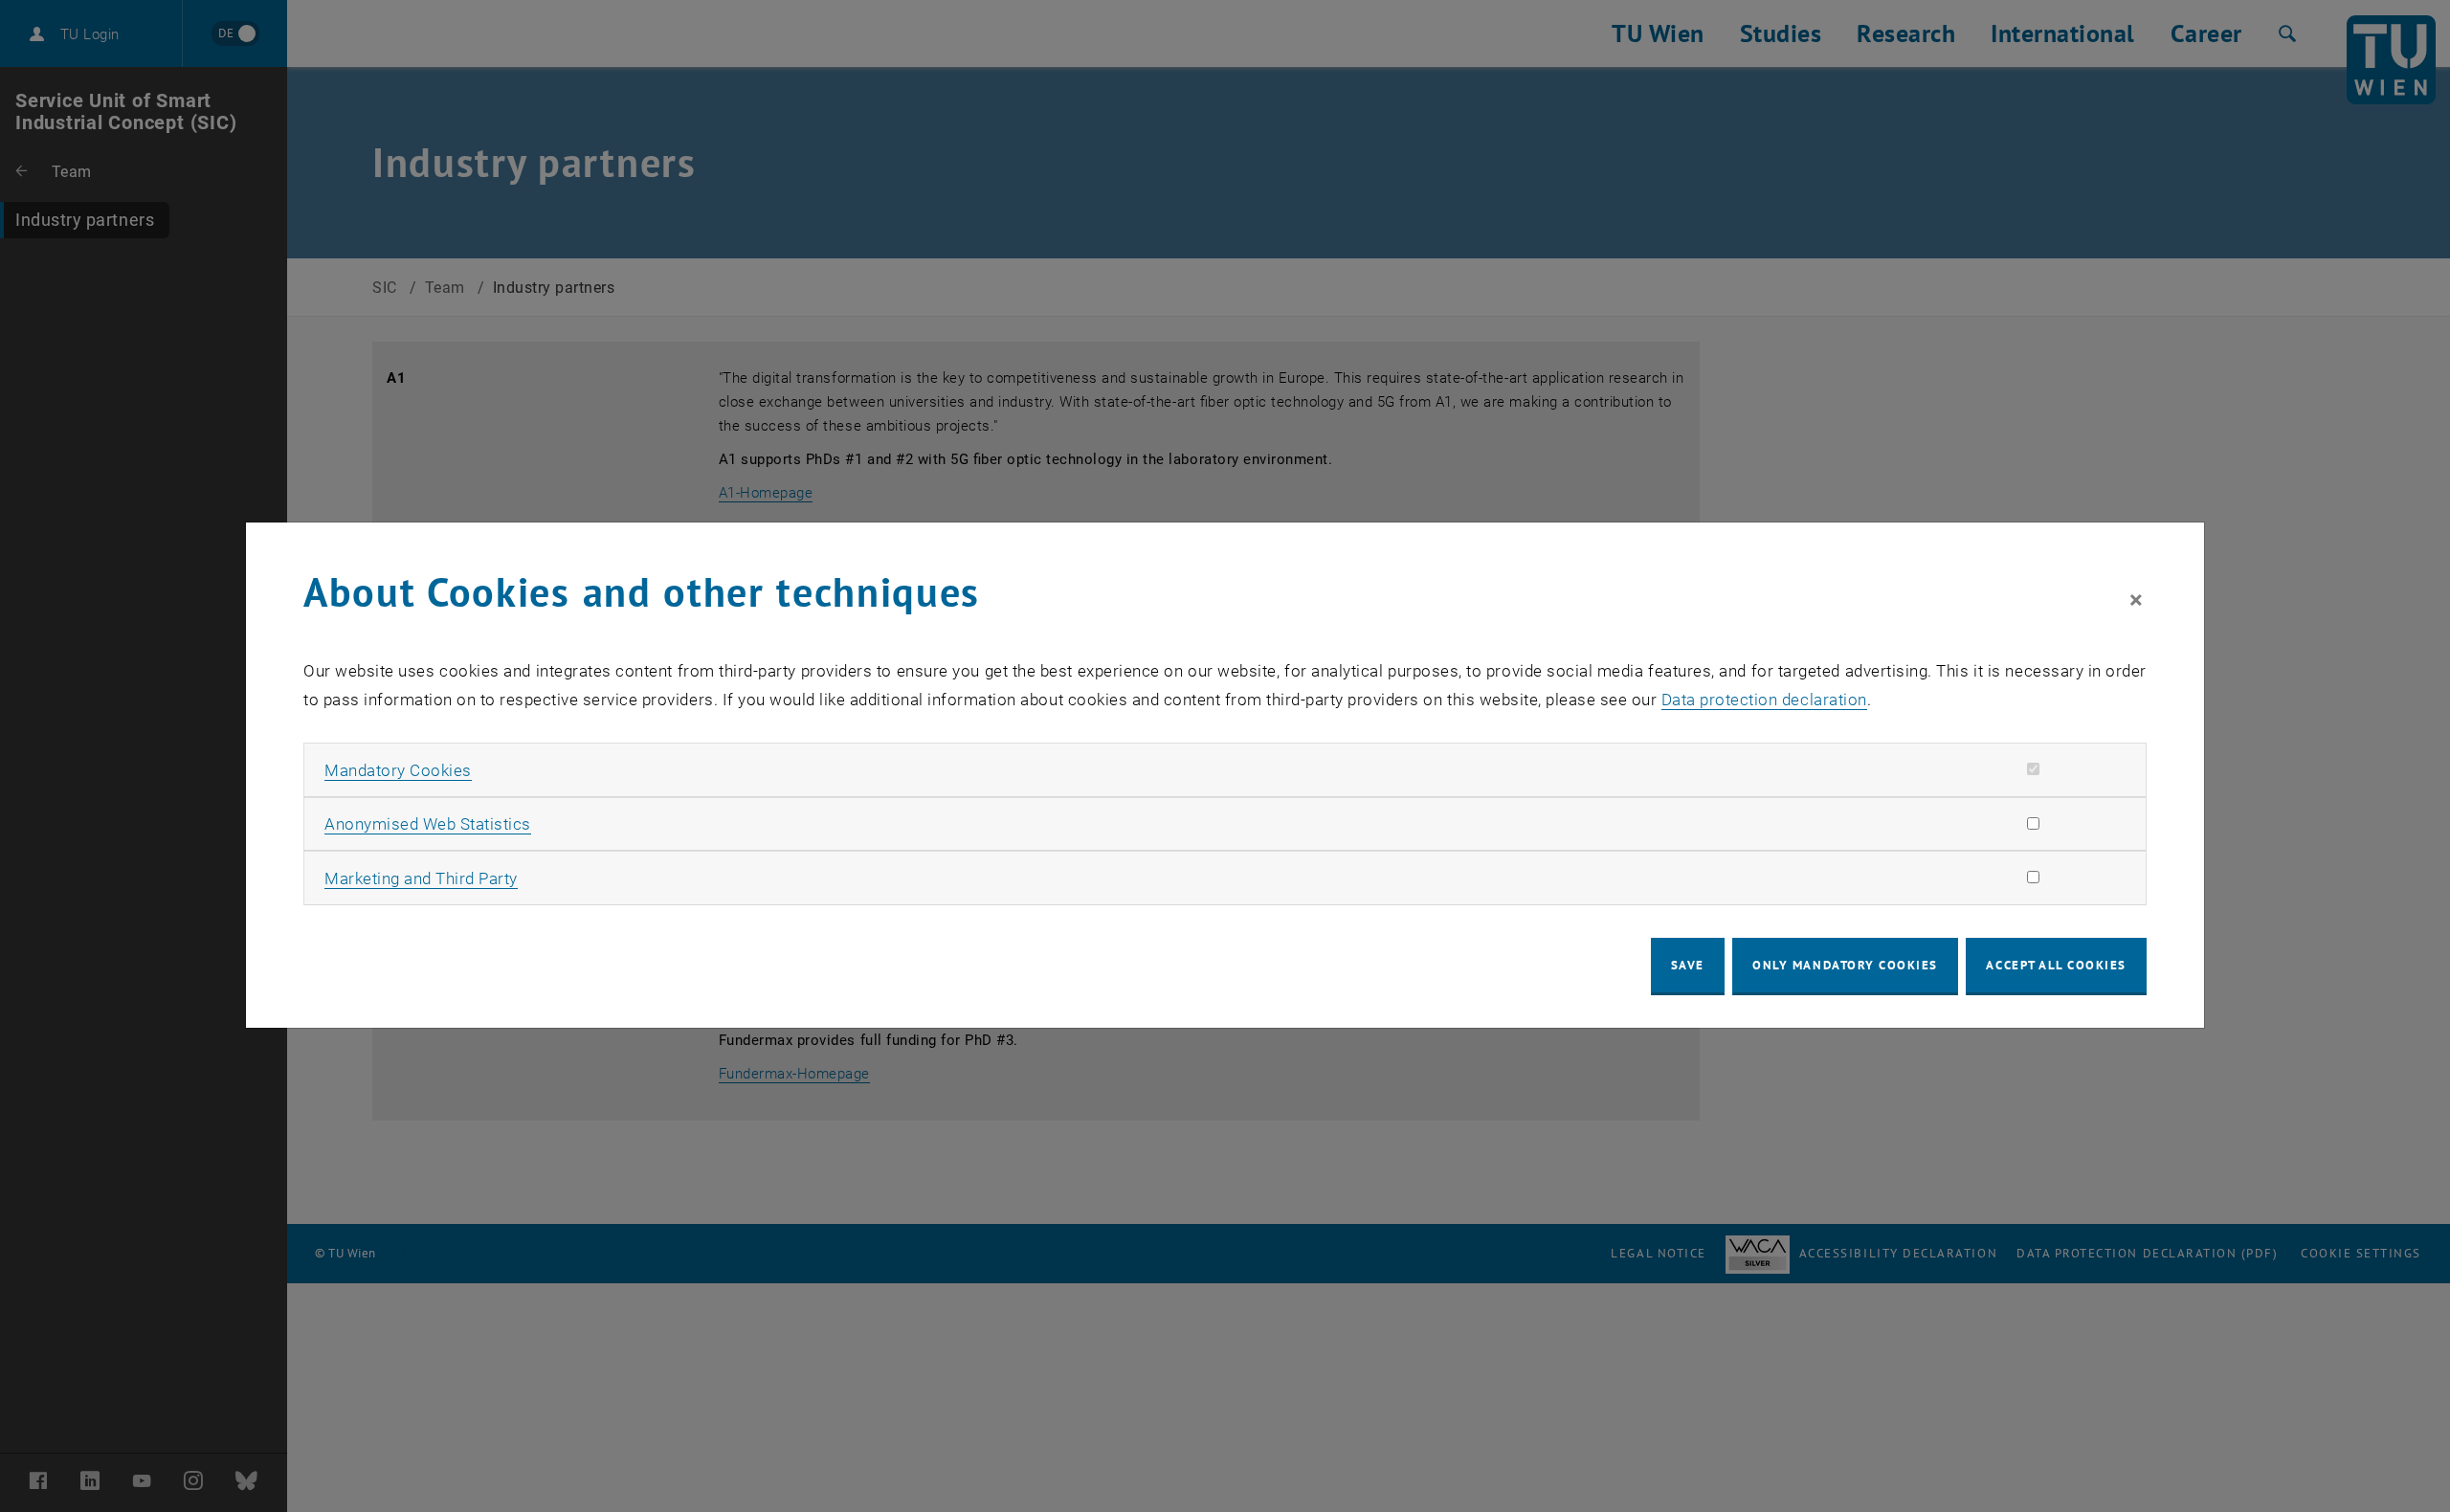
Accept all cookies (2056, 965)
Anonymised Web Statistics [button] (428, 824)
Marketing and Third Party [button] (421, 878)
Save (1688, 965)
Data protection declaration (1764, 700)
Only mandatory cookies (1845, 965)
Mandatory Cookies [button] (398, 770)
